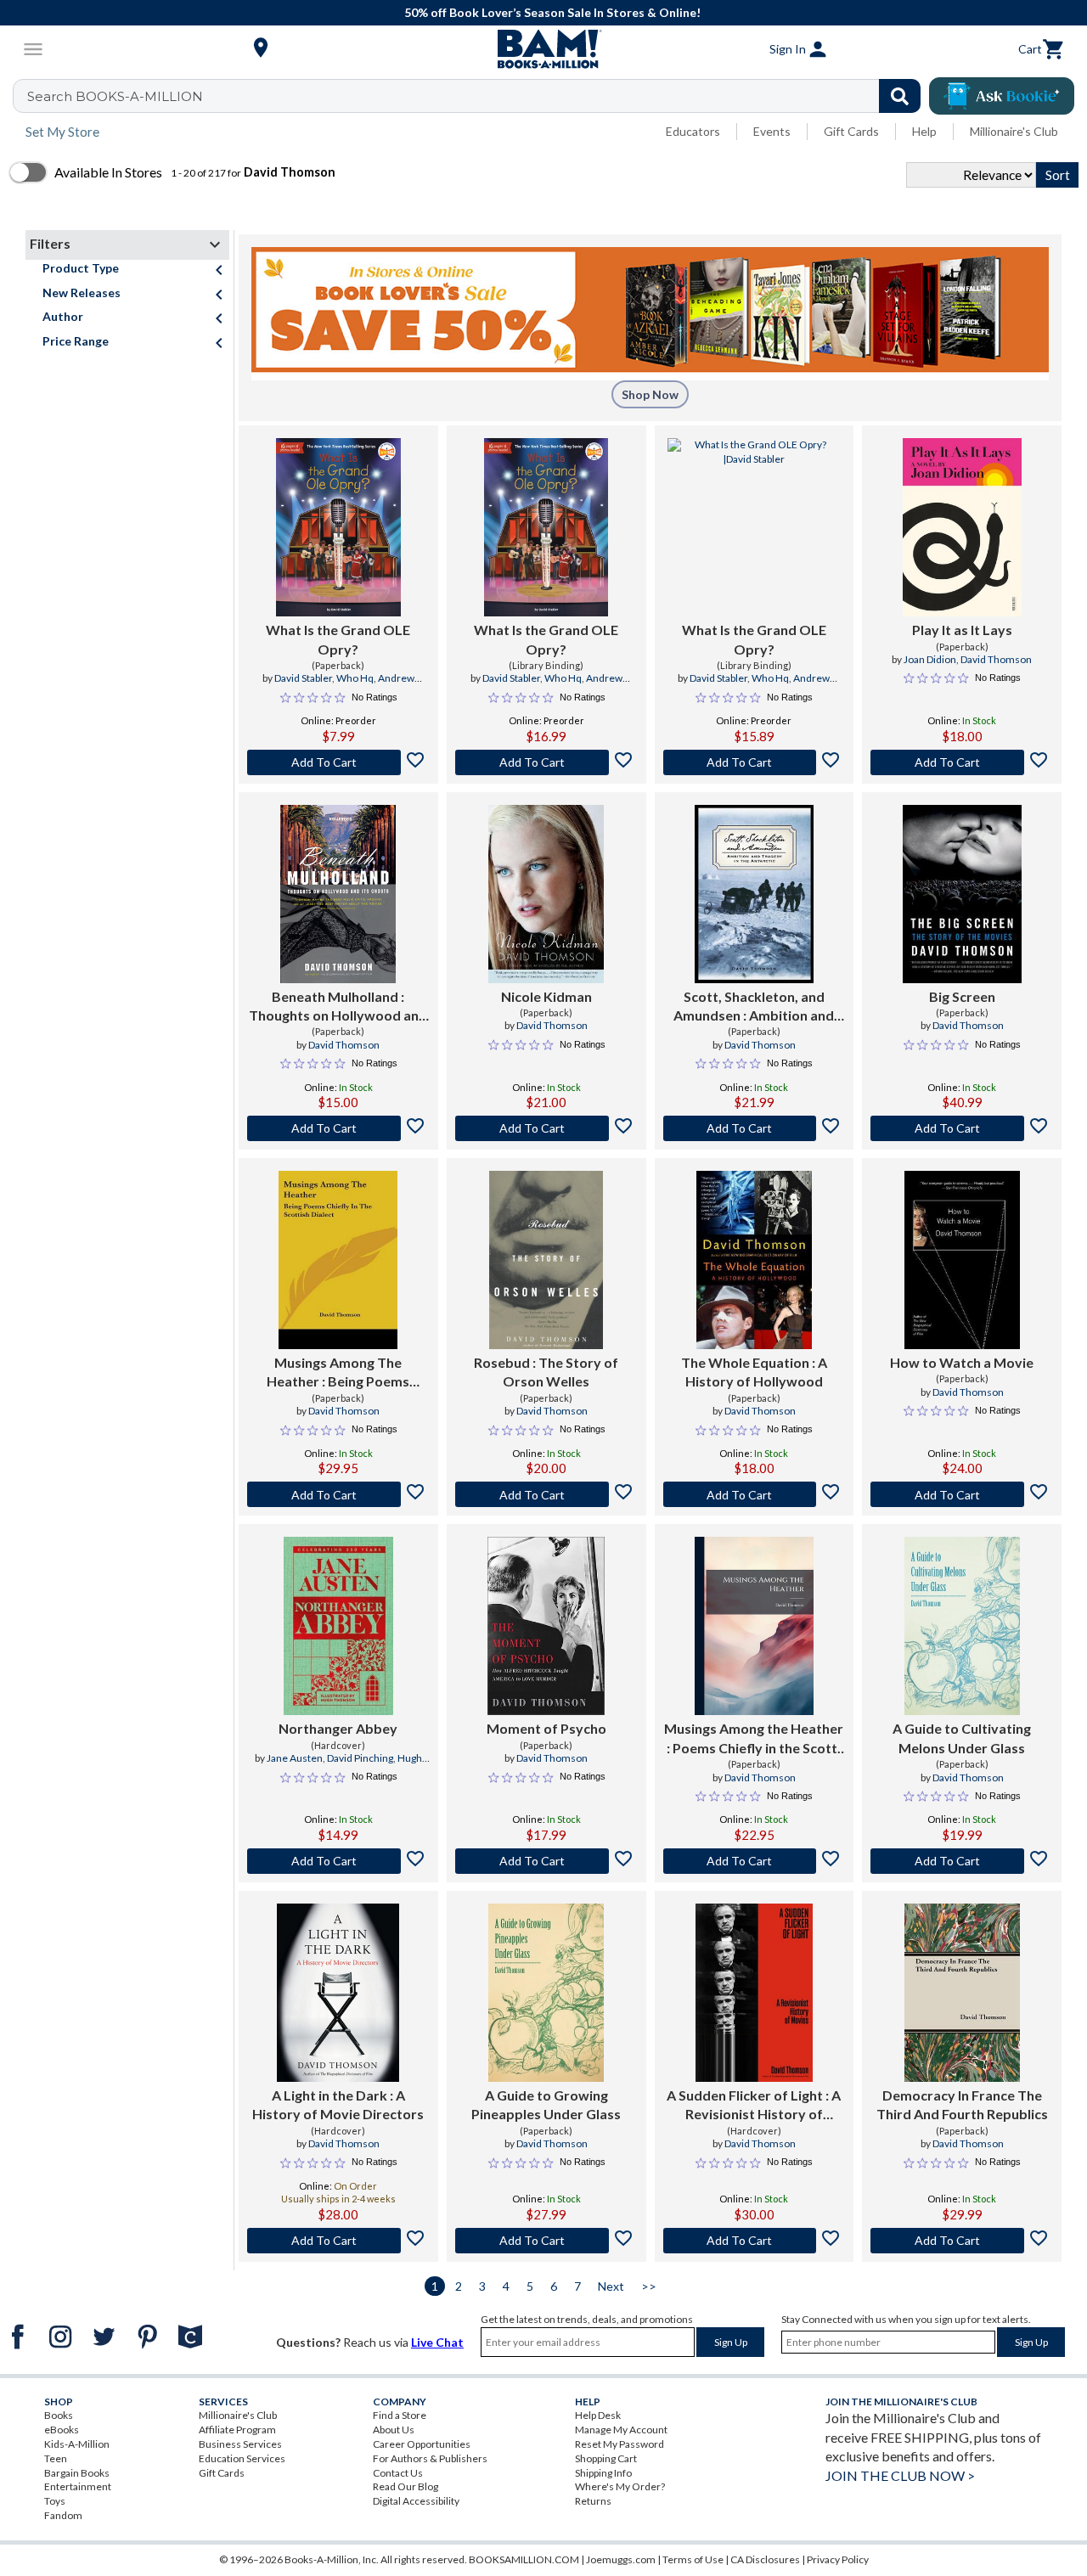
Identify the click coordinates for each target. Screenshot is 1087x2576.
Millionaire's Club (1014, 131)
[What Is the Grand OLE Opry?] (338, 527)
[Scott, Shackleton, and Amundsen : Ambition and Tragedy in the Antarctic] (754, 894)
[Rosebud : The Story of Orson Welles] (546, 1260)
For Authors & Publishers (430, 2458)
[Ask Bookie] (1002, 96)
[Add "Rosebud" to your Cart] (546, 1494)
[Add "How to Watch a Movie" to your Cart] (962, 1494)
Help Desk (598, 2415)
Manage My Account (621, 2430)
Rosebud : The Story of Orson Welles (546, 1372)
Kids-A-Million (77, 2444)
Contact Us (398, 2473)
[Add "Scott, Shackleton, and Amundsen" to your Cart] (755, 1128)
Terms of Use (693, 2559)
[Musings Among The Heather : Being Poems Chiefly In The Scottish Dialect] (338, 1260)
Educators (693, 131)
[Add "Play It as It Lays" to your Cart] (962, 762)
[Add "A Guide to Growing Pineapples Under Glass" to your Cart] (546, 2241)
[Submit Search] (900, 96)
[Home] (543, 49)
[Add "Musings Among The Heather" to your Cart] (338, 1494)
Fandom (63, 2515)
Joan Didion (930, 659)
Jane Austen (295, 1758)
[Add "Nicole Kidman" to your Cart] (546, 1128)
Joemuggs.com (621, 2559)
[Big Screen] (962, 894)
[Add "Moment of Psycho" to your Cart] (546, 1861)
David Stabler (303, 678)
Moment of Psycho (546, 1728)
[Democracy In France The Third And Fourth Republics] (962, 1993)
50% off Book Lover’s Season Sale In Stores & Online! (552, 12)
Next (611, 2286)
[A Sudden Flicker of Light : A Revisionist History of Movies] (755, 1993)
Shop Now (650, 394)
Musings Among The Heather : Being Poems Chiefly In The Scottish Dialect (338, 1373)
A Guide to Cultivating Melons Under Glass (962, 1738)
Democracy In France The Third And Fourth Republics (962, 2104)
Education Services (242, 2458)
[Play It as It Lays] (962, 527)
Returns (593, 2501)
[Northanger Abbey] (338, 1626)
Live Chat (437, 2342)
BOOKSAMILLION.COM (524, 2559)
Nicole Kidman (546, 996)
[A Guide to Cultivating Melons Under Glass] (962, 1626)
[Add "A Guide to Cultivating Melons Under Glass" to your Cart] (962, 1861)
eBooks (62, 2430)
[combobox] (478, 96)
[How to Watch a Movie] (962, 1260)
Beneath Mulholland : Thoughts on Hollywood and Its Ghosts (338, 1007)
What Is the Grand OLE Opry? (338, 639)
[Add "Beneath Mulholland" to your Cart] (338, 1128)
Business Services (240, 2444)
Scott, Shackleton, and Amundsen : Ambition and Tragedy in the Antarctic (754, 1007)
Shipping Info (603, 2473)
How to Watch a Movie (962, 1362)
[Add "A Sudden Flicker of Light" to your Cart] (755, 2241)
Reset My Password (620, 2444)
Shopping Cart (606, 2458)
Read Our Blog (406, 2486)
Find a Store (400, 2415)
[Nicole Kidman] (546, 894)
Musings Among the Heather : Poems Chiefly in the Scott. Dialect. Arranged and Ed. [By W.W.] (754, 1739)
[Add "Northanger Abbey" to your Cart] (338, 1861)
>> (649, 2286)
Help (924, 131)
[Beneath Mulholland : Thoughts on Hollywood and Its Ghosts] (338, 894)
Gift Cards (851, 131)
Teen (56, 2458)
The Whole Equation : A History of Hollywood (754, 1372)
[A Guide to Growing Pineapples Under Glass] (546, 1993)
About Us (394, 2430)
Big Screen (962, 996)
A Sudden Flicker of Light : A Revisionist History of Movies (754, 2106)
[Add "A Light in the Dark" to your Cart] (338, 2241)
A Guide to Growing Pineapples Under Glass (546, 2104)
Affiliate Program (237, 2430)
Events (772, 131)
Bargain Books (77, 2473)
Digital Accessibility (416, 2501)
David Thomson (996, 659)
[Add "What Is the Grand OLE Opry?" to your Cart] (338, 762)
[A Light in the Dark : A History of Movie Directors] (338, 1993)
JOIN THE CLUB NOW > (900, 2475)
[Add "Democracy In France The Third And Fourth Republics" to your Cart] (962, 2241)
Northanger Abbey (338, 1728)
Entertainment (78, 2486)
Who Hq (355, 678)
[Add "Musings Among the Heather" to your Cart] (755, 1861)
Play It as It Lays (962, 630)
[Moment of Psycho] (546, 1626)
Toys (55, 2501)
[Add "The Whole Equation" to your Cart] (755, 1494)
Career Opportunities (422, 2444)
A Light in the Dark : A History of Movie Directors (338, 2104)
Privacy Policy (838, 2559)
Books (59, 2415)
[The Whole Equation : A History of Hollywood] (754, 1260)
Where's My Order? (620, 2486)
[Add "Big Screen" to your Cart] (962, 1128)
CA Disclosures (765, 2559)
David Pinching (360, 1758)
